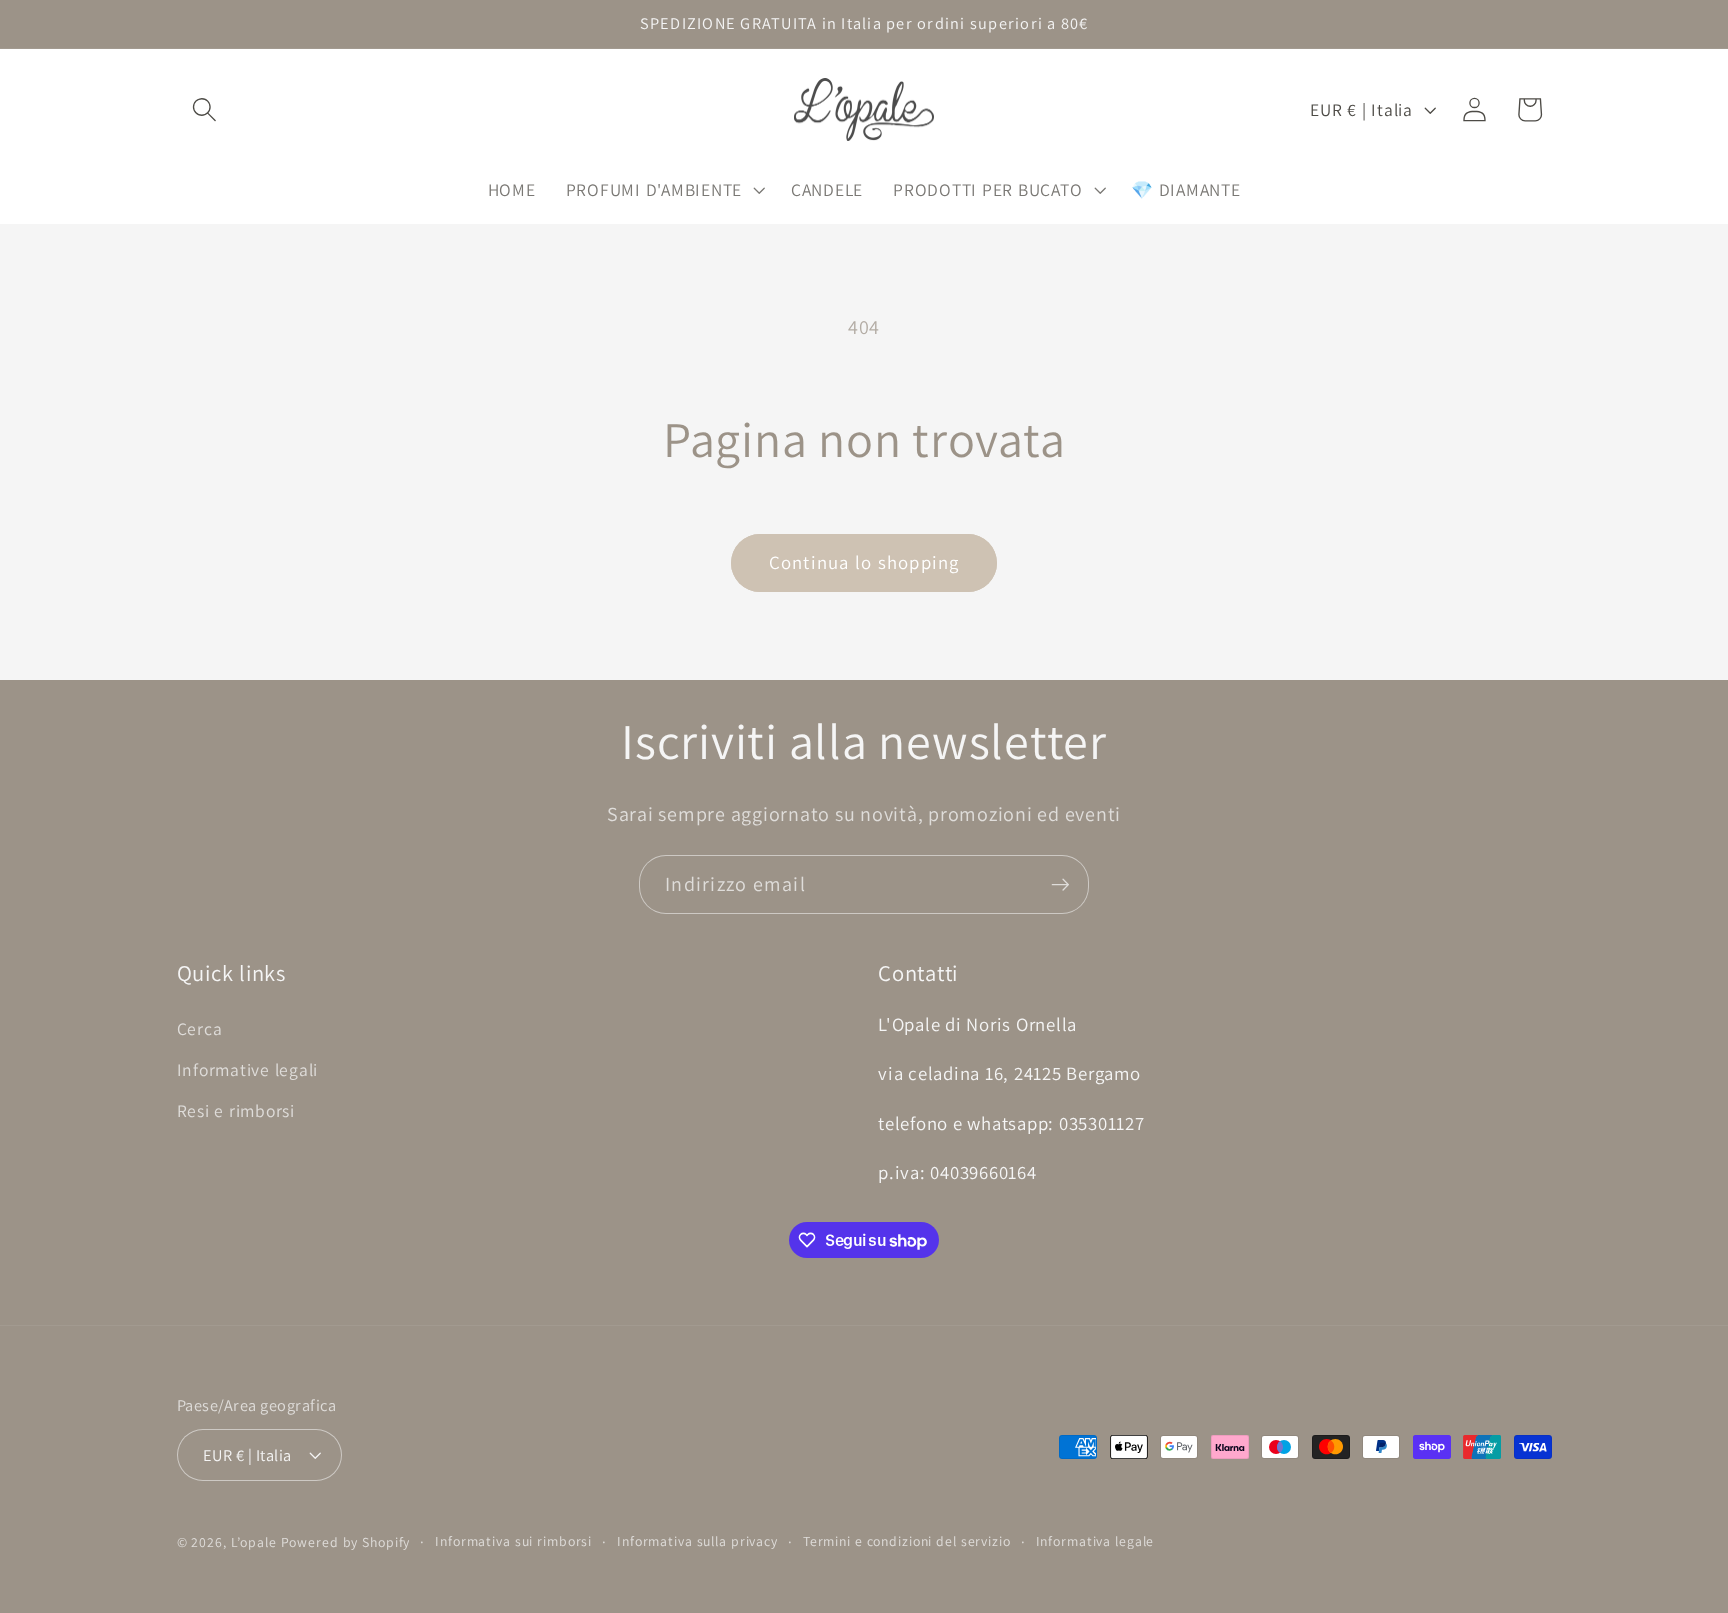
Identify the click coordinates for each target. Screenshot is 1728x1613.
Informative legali (248, 1069)
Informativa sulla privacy (697, 1541)
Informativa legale (1095, 1541)
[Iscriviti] (1060, 884)
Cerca (200, 1028)
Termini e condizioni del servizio (907, 1541)
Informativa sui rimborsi (513, 1541)
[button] (204, 109)
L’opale (256, 1542)
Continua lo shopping (864, 562)
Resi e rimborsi (236, 1110)
